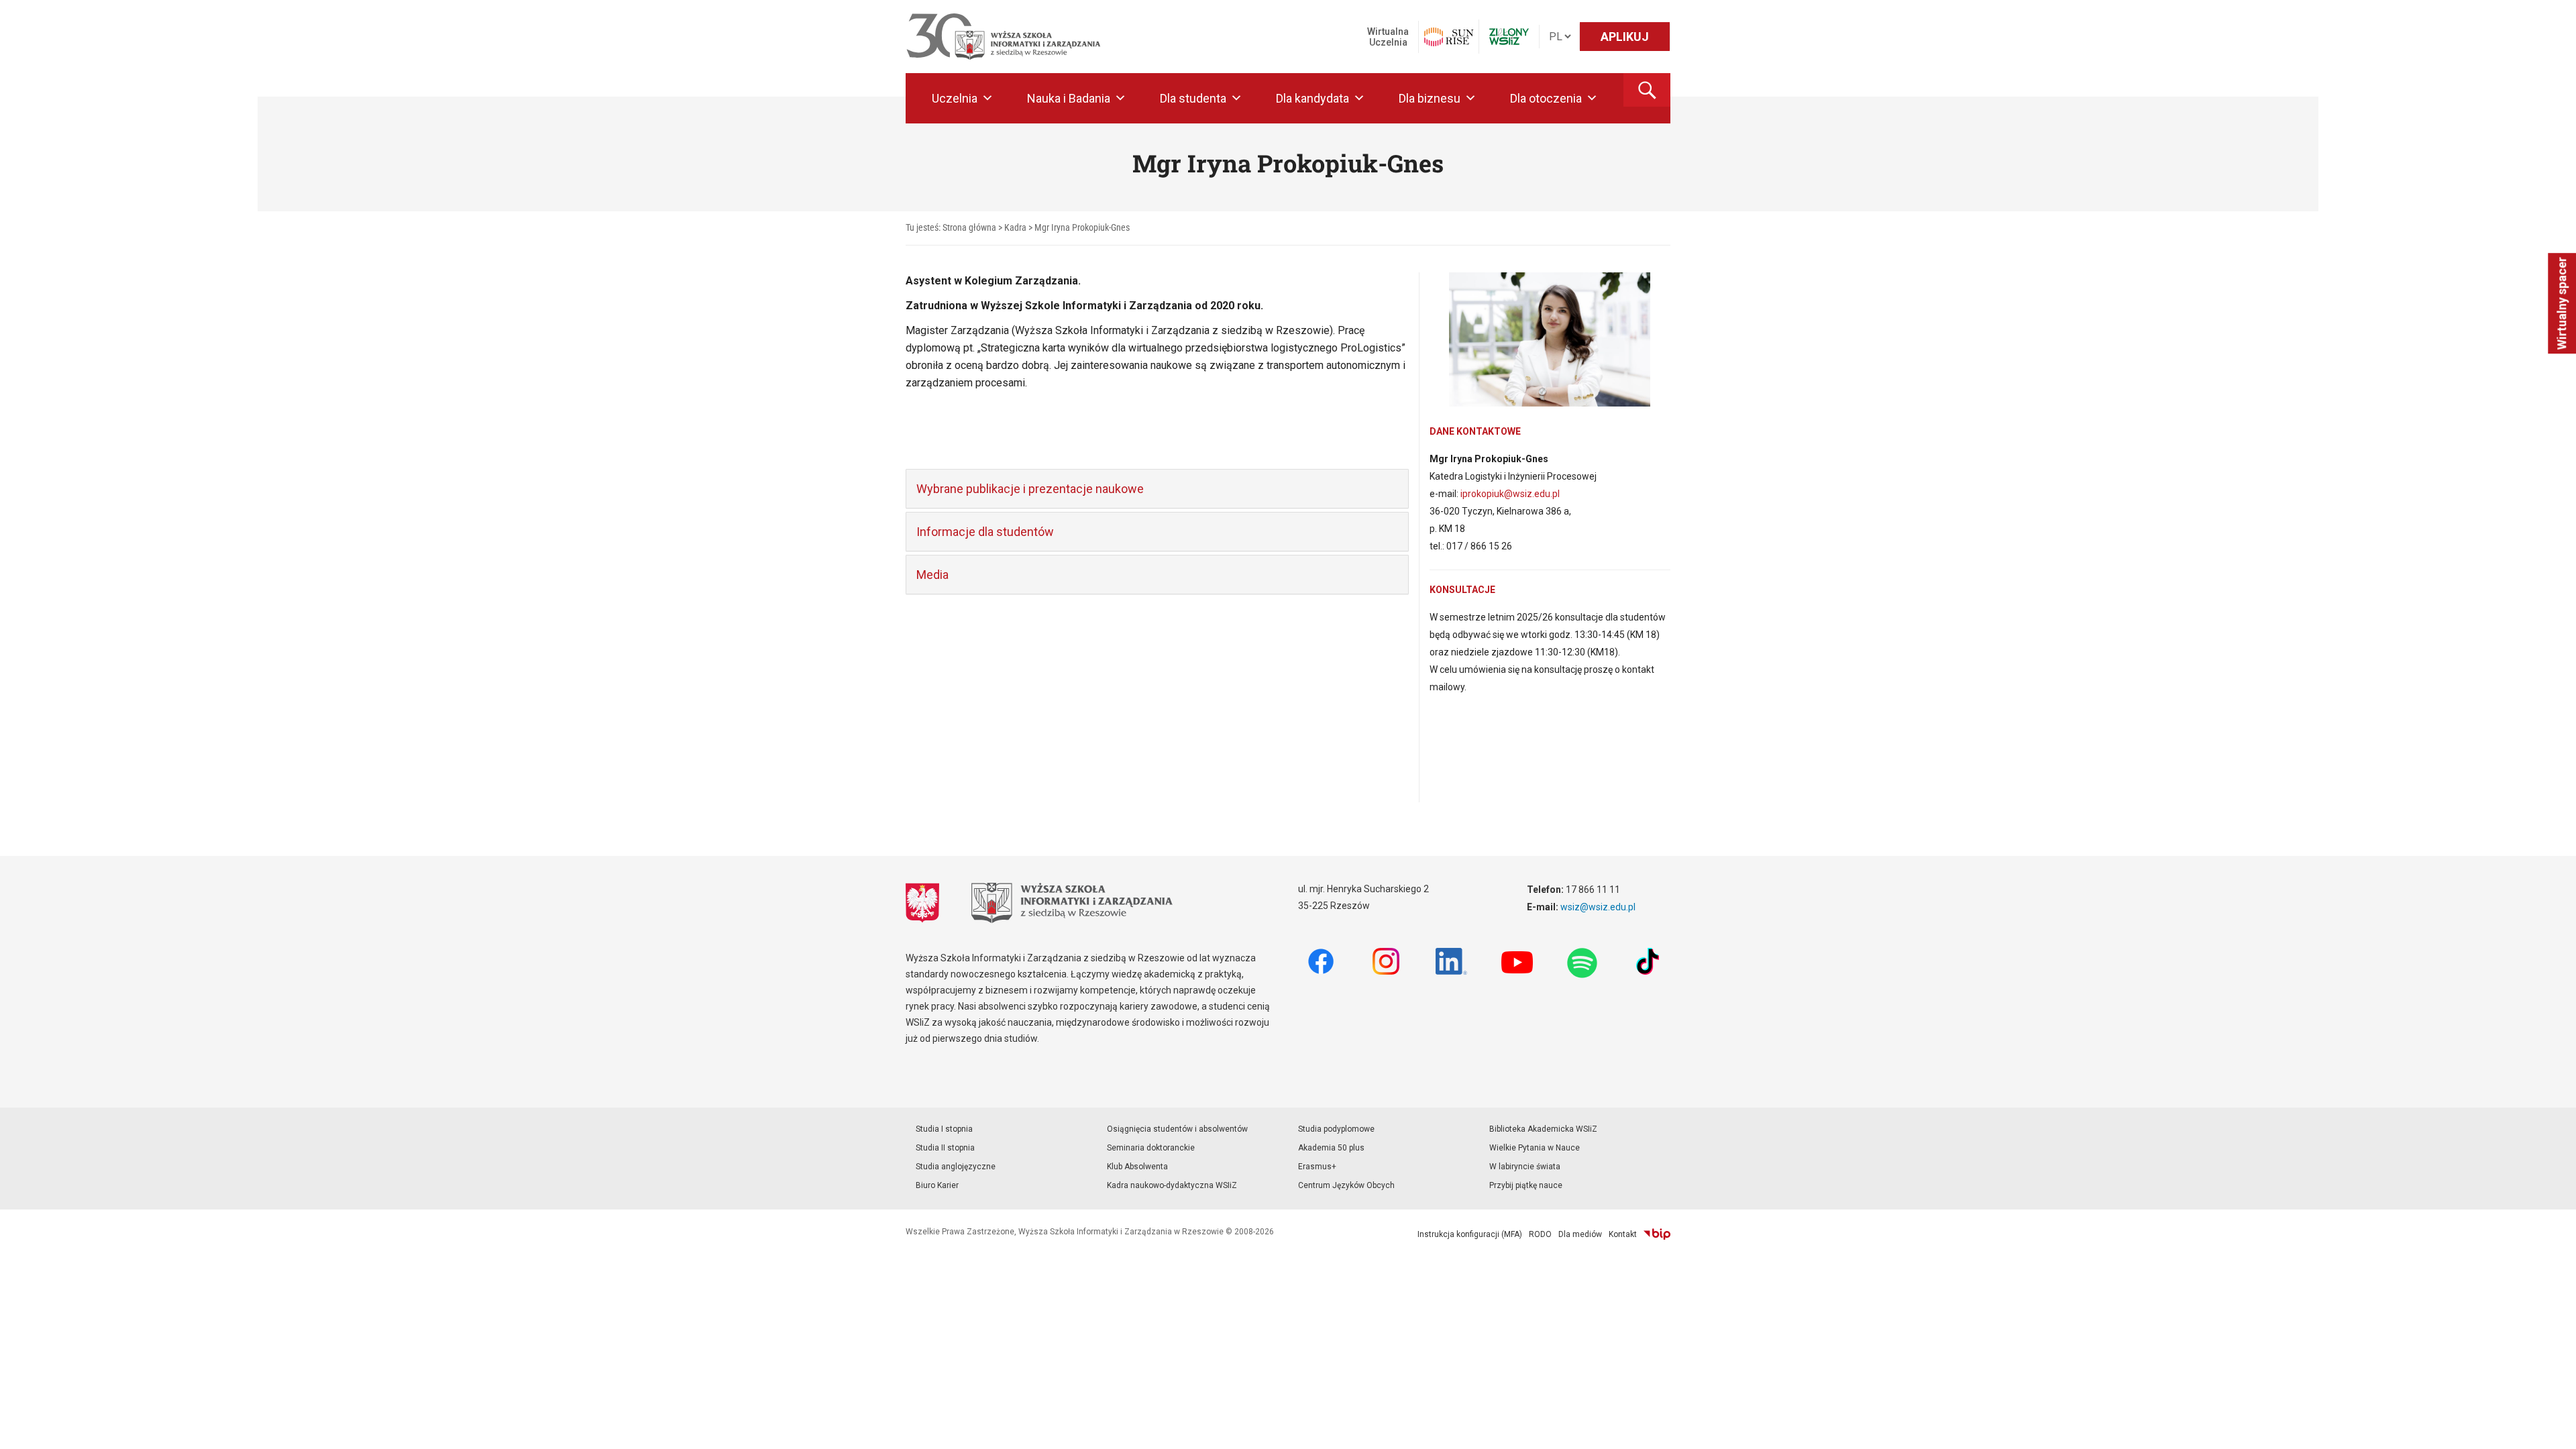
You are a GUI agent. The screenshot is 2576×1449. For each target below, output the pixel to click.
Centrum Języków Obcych (1346, 1185)
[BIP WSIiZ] (1657, 1234)
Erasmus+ (1317, 1167)
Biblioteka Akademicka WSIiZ (1543, 1129)
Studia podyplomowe (1336, 1129)
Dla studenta (1193, 98)
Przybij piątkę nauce (1526, 1185)
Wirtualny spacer (2562, 303)
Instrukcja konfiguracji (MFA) (1470, 1234)
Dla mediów (1580, 1234)
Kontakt (1623, 1234)
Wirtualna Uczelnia (1388, 37)
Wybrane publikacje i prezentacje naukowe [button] (1030, 489)
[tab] (1157, 489)
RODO (1540, 1234)
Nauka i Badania (1069, 98)
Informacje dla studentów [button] (985, 532)
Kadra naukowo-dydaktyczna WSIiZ (1172, 1185)
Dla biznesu (1430, 98)
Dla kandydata (1312, 98)
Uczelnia (955, 98)
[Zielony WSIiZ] (1509, 37)
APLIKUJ (1625, 37)
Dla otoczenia (1546, 98)
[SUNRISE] (1449, 37)
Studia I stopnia (944, 1129)
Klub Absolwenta (1137, 1167)
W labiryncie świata (1525, 1167)
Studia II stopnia (945, 1148)
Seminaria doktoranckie (1151, 1148)
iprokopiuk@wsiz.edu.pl (1510, 494)
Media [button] (932, 575)
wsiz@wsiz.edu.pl (1598, 907)
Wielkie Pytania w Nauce (1535, 1148)
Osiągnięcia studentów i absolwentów (1177, 1129)
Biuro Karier (937, 1185)
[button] (1647, 90)
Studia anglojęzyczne (956, 1167)
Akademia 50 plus (1331, 1148)
